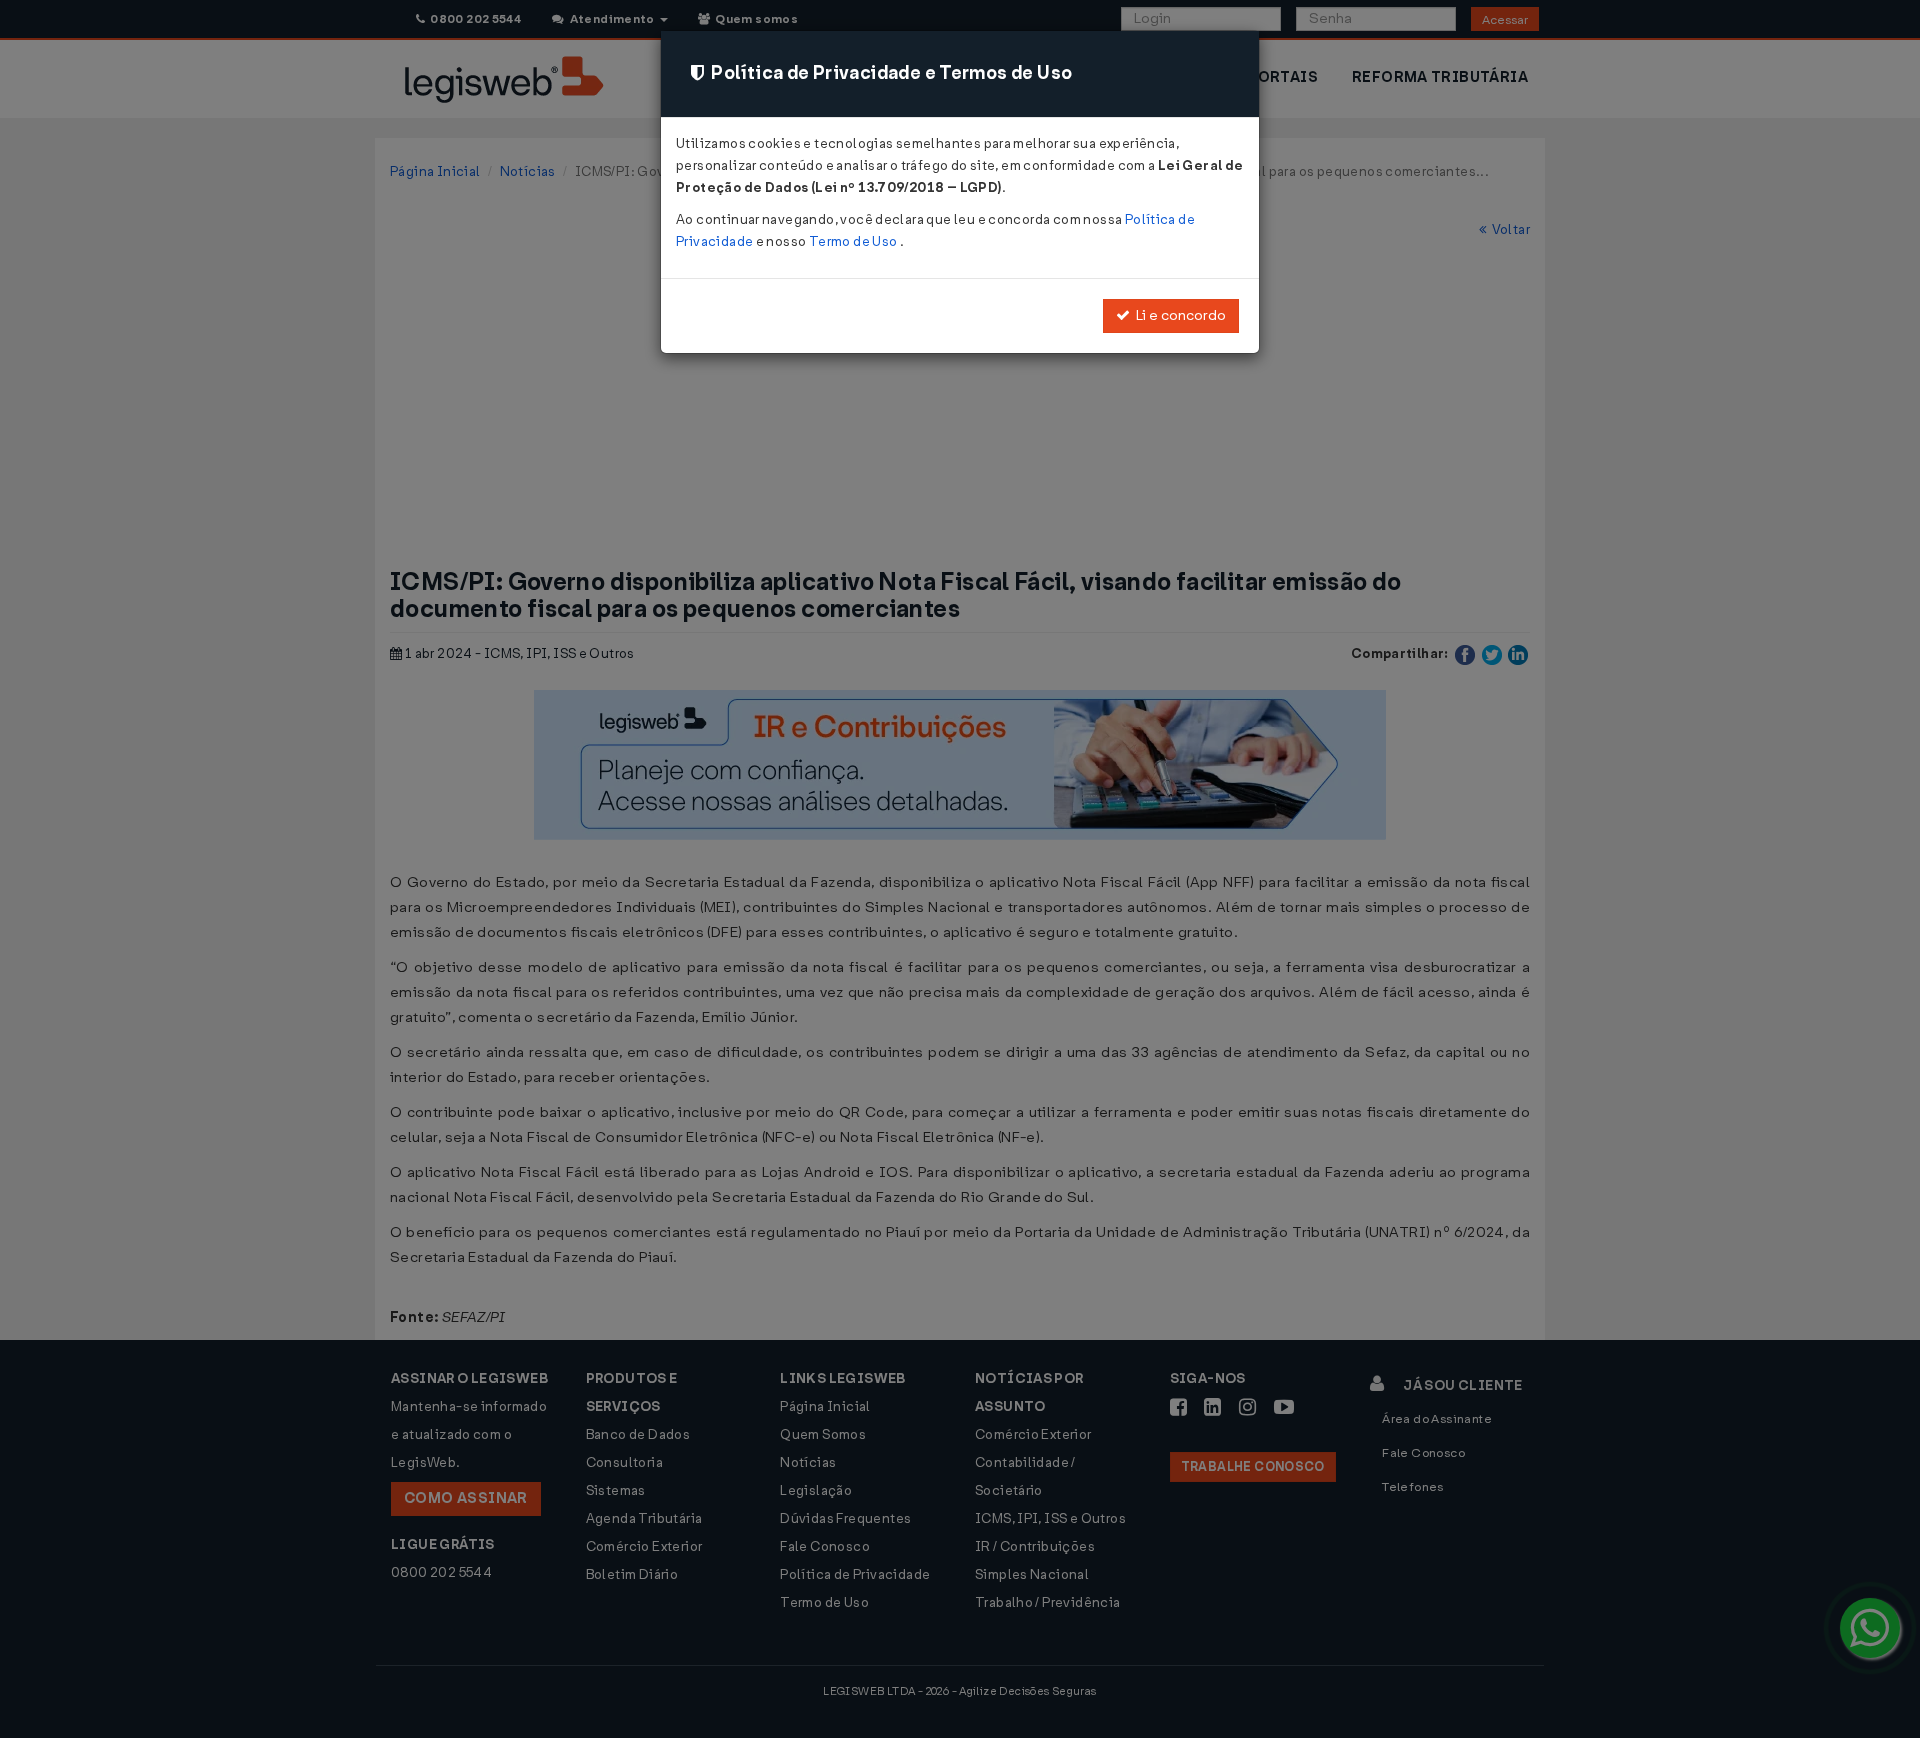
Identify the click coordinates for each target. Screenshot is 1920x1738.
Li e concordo (1178, 315)
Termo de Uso (854, 241)
